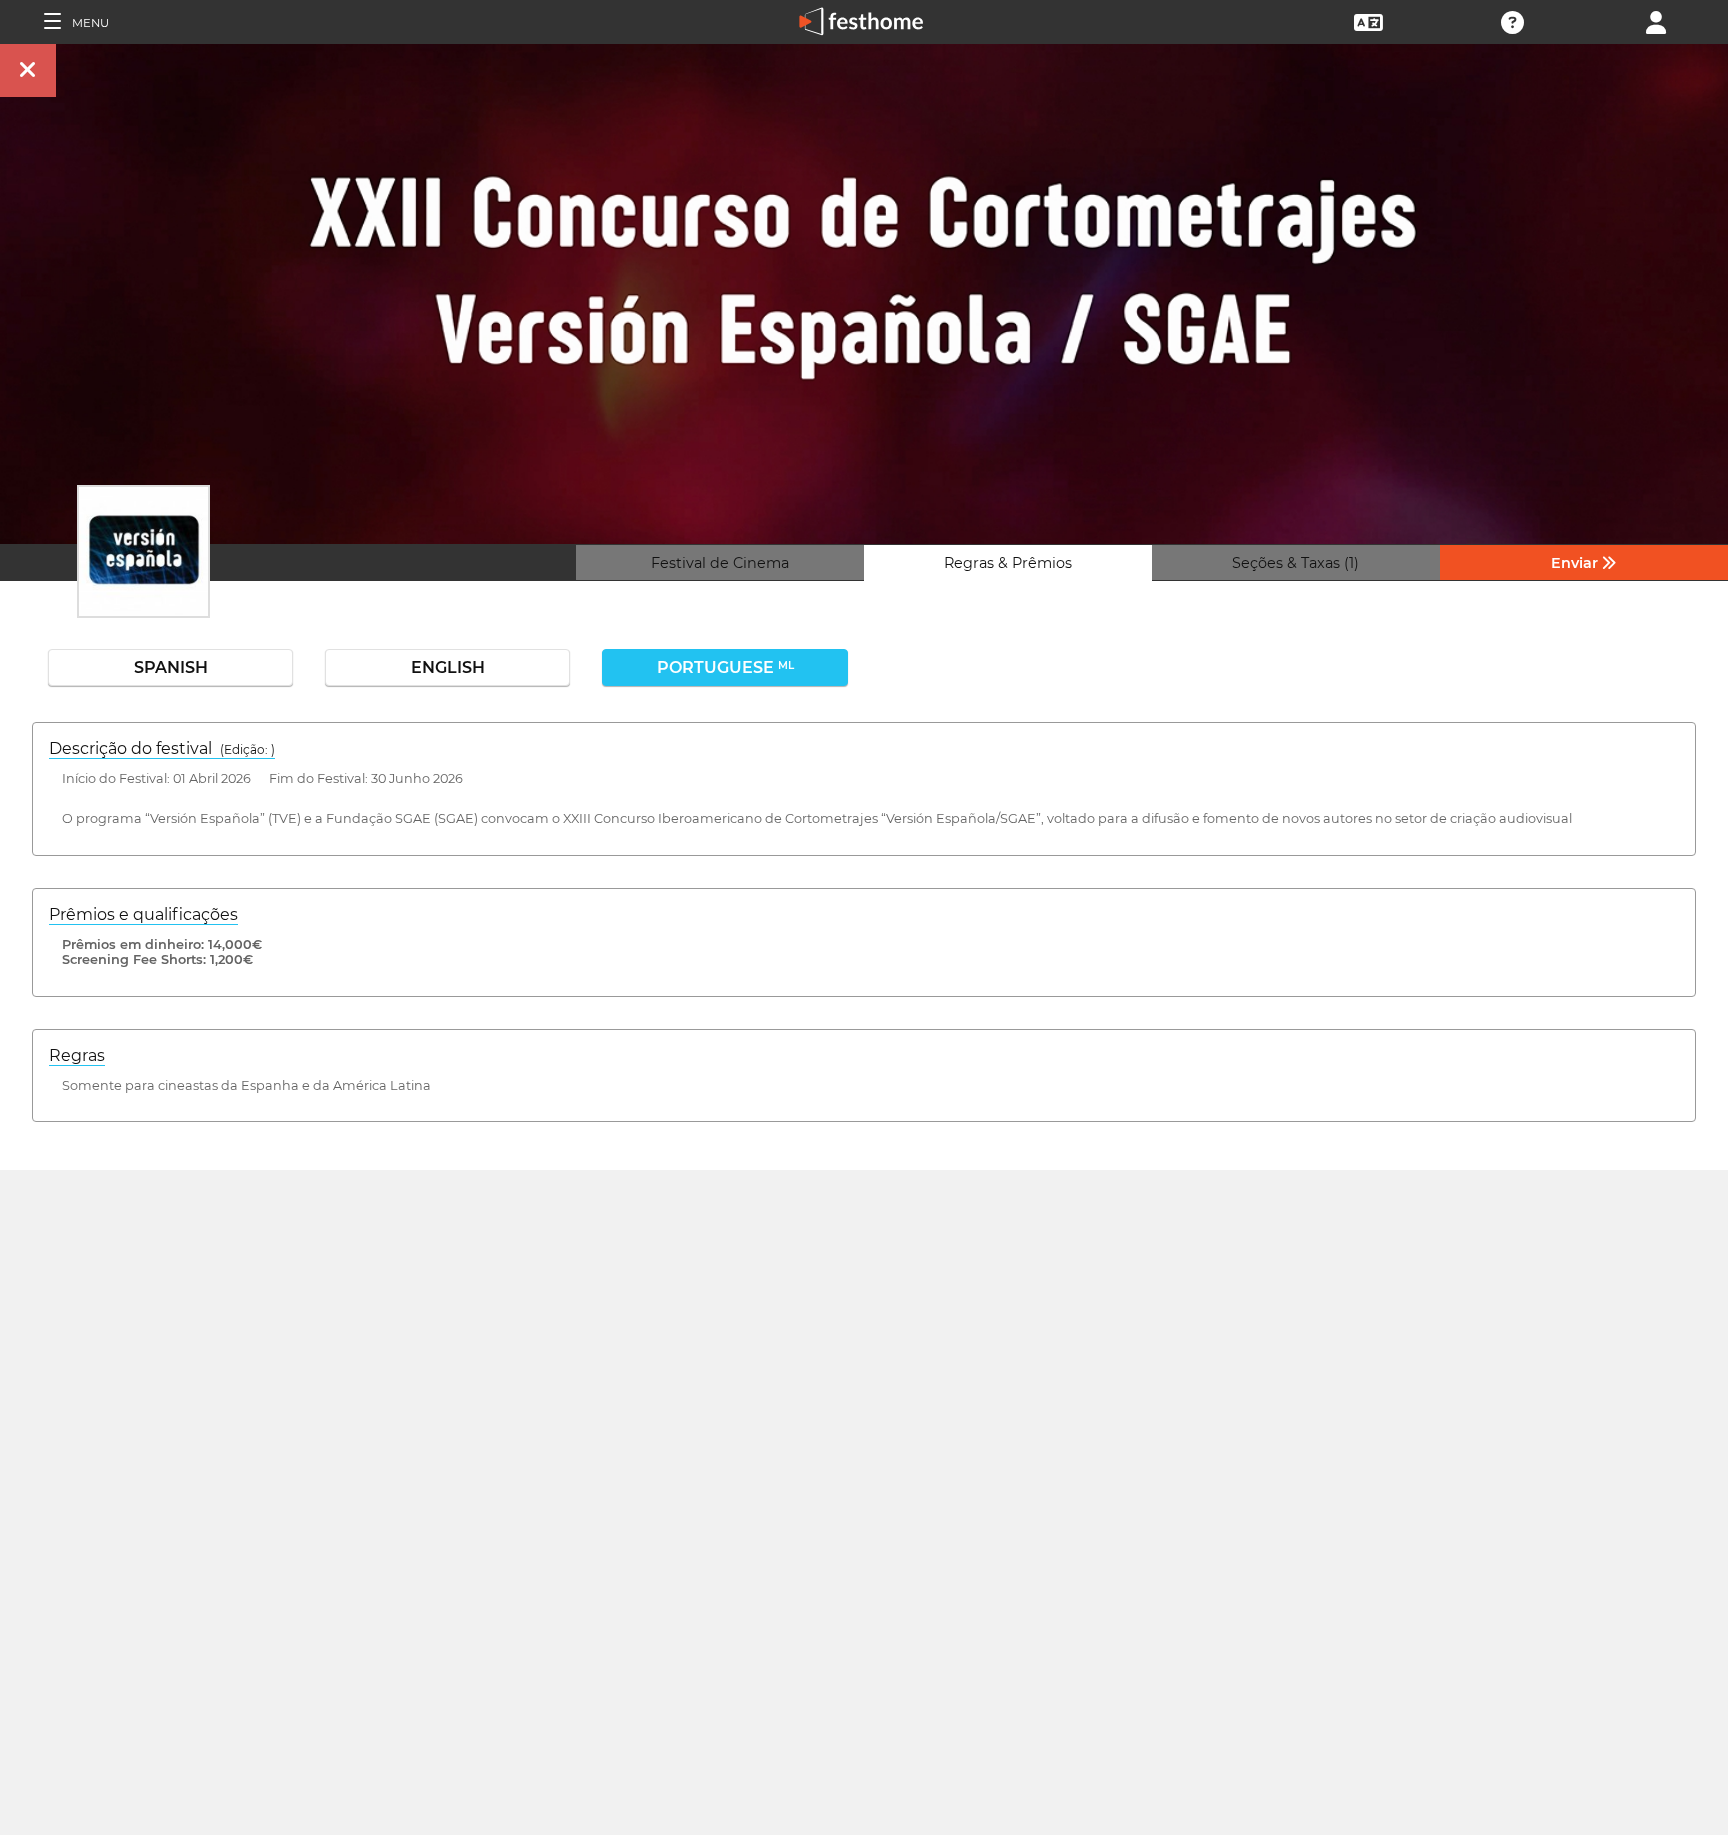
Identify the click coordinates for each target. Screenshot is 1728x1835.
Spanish (171, 667)
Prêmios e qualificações (143, 914)
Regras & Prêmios (1008, 563)
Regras (77, 1055)
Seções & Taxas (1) (1295, 563)
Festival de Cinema (720, 563)
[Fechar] (28, 70)
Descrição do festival (162, 748)
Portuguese (725, 667)
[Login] (1656, 20)
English (448, 667)
